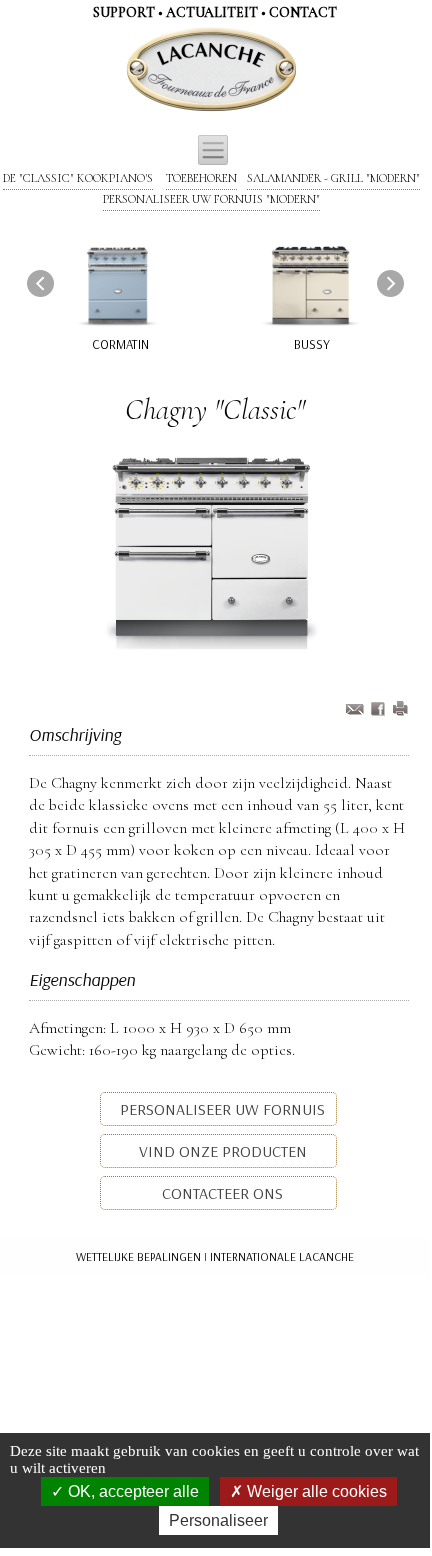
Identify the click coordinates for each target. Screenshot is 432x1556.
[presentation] (40, 282)
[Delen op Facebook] (357, 711)
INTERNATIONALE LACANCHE (282, 1256)
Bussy (312, 344)
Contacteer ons (220, 1193)
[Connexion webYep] (132, 70)
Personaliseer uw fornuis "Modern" (211, 199)
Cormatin (120, 344)
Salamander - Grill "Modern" (333, 178)
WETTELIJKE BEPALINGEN (138, 1256)
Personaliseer (218, 1520)
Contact (303, 12)
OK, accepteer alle (131, 1491)
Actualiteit (212, 12)
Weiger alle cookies (315, 1491)
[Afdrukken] (400, 711)
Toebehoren (201, 178)
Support (124, 12)
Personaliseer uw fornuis (220, 1109)
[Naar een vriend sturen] (380, 711)
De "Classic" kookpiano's (78, 178)
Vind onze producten (221, 1151)
